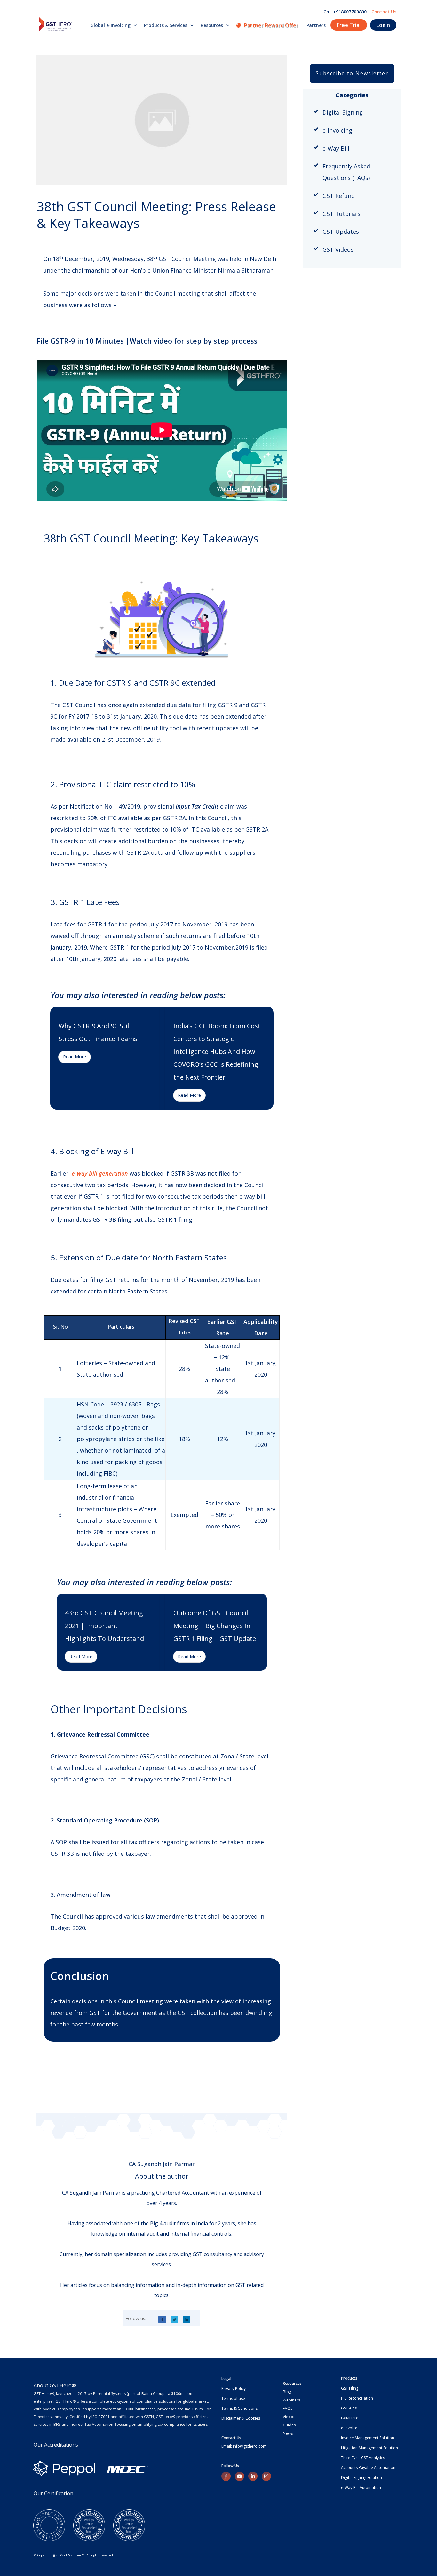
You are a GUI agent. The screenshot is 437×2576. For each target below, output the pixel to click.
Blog (287, 2392)
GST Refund (339, 196)
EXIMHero (350, 2418)
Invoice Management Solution (368, 2438)
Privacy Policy (234, 2389)
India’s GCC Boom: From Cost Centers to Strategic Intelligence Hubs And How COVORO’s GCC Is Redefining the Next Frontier (217, 1052)
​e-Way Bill (336, 148)
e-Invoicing (337, 130)
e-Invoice (349, 2428)
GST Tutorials (342, 214)
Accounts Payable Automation (368, 2468)
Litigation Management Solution (369, 2448)
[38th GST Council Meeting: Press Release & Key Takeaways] (162, 120)
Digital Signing (343, 112)
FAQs (288, 2408)
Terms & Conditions (239, 2408)
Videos (289, 2417)
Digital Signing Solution (362, 2478)
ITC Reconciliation (357, 2398)
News (288, 2433)
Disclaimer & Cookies (241, 2418)
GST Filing (350, 2388)
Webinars (291, 2400)
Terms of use (233, 2398)
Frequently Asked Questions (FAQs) (346, 172)
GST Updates (341, 232)
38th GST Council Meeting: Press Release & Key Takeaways (156, 215)
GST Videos (338, 249)
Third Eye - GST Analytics (363, 2458)
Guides (289, 2425)
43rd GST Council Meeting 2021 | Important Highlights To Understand (104, 1626)
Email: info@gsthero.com (244, 2446)
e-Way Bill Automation (361, 2487)
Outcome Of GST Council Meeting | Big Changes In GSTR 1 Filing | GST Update (215, 1626)
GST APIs (349, 2408)
